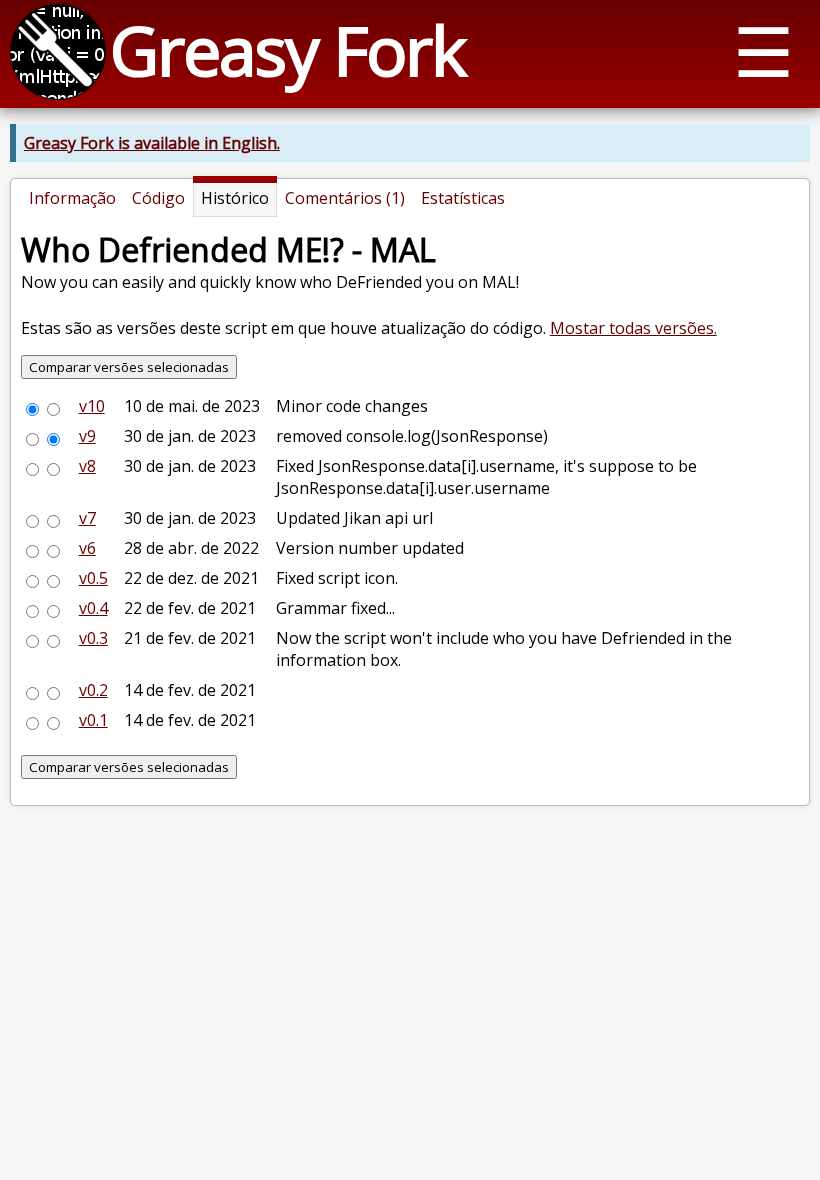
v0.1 (93, 720)
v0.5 (93, 578)
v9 (87, 436)
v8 (87, 466)
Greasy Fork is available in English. (152, 143)
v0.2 (93, 690)
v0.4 (93, 608)
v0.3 (93, 638)
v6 (87, 548)
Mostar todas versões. (633, 328)
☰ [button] (763, 50)
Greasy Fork (287, 49)
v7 (87, 518)
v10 (92, 406)
